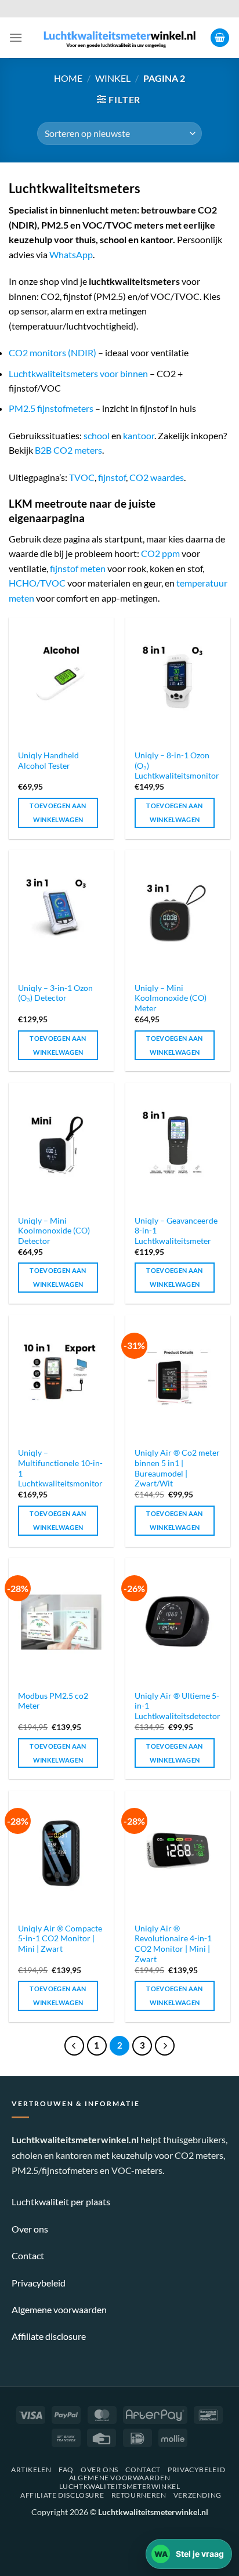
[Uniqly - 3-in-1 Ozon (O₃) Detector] (61, 913)
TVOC (82, 477)
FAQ (66, 2470)
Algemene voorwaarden (59, 2309)
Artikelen (31, 2470)
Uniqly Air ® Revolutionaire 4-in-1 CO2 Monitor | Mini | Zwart (173, 1944)
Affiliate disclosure (49, 2336)
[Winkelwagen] (220, 38)
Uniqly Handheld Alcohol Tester (48, 761)
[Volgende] (165, 2046)
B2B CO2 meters (68, 450)
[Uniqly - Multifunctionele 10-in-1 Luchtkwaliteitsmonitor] (61, 1378)
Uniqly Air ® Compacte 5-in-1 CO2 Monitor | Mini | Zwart (60, 1939)
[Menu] (16, 37)
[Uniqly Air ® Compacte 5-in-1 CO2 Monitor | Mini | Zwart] (61, 1853)
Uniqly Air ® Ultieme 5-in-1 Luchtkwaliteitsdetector (178, 1706)
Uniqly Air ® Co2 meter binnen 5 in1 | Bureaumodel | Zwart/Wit (177, 1468)
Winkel (113, 78)
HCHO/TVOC (37, 583)
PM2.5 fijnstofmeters (51, 408)
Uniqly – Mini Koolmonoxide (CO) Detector (54, 1231)
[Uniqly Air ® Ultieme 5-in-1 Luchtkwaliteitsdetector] (178, 1621)
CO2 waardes (157, 477)
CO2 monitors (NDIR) (52, 352)
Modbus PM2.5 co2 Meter (53, 1701)
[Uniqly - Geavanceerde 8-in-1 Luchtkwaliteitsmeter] (178, 1146)
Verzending (198, 2495)
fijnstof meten (78, 568)
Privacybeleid (39, 2283)
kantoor (139, 435)
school (97, 435)
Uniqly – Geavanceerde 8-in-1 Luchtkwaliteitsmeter (176, 1231)
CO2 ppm (160, 553)
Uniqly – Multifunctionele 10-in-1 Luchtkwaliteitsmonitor (60, 1468)
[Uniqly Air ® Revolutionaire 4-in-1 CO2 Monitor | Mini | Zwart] (178, 1853)
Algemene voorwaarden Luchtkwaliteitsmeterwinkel (120, 2482)
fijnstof (112, 477)
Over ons (30, 2229)
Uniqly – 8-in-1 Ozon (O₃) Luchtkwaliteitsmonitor (177, 766)
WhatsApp (71, 254)
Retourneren (139, 2495)
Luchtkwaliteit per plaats (61, 2201)
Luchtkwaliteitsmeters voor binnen (78, 373)
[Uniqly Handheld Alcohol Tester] (61, 680)
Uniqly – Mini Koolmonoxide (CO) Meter (171, 998)
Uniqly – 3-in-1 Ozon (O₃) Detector (55, 993)
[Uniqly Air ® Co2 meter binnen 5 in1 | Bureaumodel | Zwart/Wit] (178, 1378)
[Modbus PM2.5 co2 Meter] (61, 1621)
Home (68, 78)
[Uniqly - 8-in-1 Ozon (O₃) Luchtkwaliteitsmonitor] (178, 680)
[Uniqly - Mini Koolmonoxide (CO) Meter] (178, 913)
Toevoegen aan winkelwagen (58, 813)
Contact (28, 2255)
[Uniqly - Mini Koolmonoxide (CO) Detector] (61, 1146)
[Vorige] (74, 2046)
